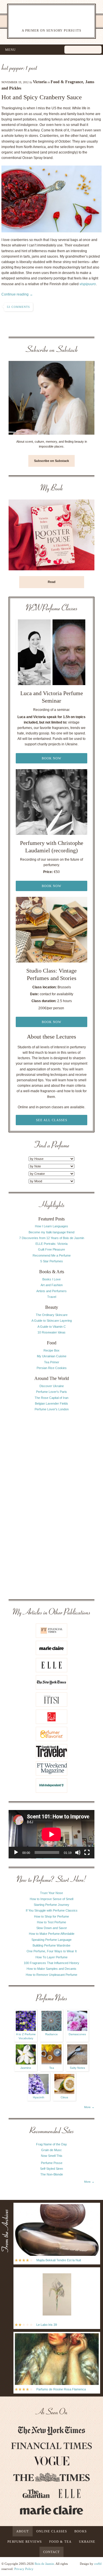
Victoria (40, 82)
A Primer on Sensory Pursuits (45, 21)
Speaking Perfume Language (51, 1940)
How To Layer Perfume (51, 1957)
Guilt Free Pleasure (51, 1249)
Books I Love (51, 1279)
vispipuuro (88, 284)
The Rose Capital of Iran (51, 1398)
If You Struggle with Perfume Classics (52, 1910)
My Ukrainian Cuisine (52, 1356)
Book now (51, 758)
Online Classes (52, 2531)
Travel (52, 1297)
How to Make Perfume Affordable (52, 1934)
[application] (51, 1834)
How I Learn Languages (51, 1226)
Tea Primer (52, 1362)
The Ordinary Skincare (52, 1315)
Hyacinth (39, 2097)
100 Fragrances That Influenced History (51, 1963)
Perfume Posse (52, 2163)
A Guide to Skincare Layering (52, 1321)
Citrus (64, 2097)
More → (89, 2107)
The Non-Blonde (52, 2174)
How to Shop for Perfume (51, 1916)
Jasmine (26, 2068)
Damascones (77, 2034)
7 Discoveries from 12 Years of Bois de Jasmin (52, 1238)
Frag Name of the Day (51, 2144)
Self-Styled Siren (51, 2169)
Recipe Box (51, 1350)
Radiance (51, 2034)
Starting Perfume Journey (51, 1905)
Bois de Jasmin (44, 2564)
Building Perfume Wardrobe (51, 1945)
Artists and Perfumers (51, 1291)
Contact (52, 2552)
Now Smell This (52, 2156)
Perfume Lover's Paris (51, 1392)
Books (81, 2531)
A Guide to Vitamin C (52, 1327)
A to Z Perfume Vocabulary (26, 2036)
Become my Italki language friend (51, 1232)
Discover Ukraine (52, 1386)
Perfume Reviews (25, 2542)
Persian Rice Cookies (52, 1368)
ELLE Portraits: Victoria (51, 1244)
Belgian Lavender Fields (51, 1403)
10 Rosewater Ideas (51, 1332)
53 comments (18, 307)
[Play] (16, 1852)
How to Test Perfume (51, 1922)
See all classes (52, 1120)
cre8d (98, 2564)
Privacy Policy (24, 2569)
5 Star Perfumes (52, 1261)
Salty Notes (77, 2068)
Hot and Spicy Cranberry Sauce (42, 97)
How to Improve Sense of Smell (51, 1899)
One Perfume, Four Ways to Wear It (52, 1951)
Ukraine (87, 2542)
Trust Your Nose (51, 1893)
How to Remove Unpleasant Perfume (51, 1975)
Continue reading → (17, 294)
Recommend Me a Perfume (52, 1255)
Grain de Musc (51, 2150)
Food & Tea (60, 2542)
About (23, 2531)
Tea (52, 2068)
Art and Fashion (52, 1285)
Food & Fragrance (67, 82)
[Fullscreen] (87, 1852)
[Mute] (78, 1852)
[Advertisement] (51, 1505)
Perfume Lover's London (52, 1409)
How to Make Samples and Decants (51, 1969)
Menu (10, 50)
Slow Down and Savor (52, 1928)
